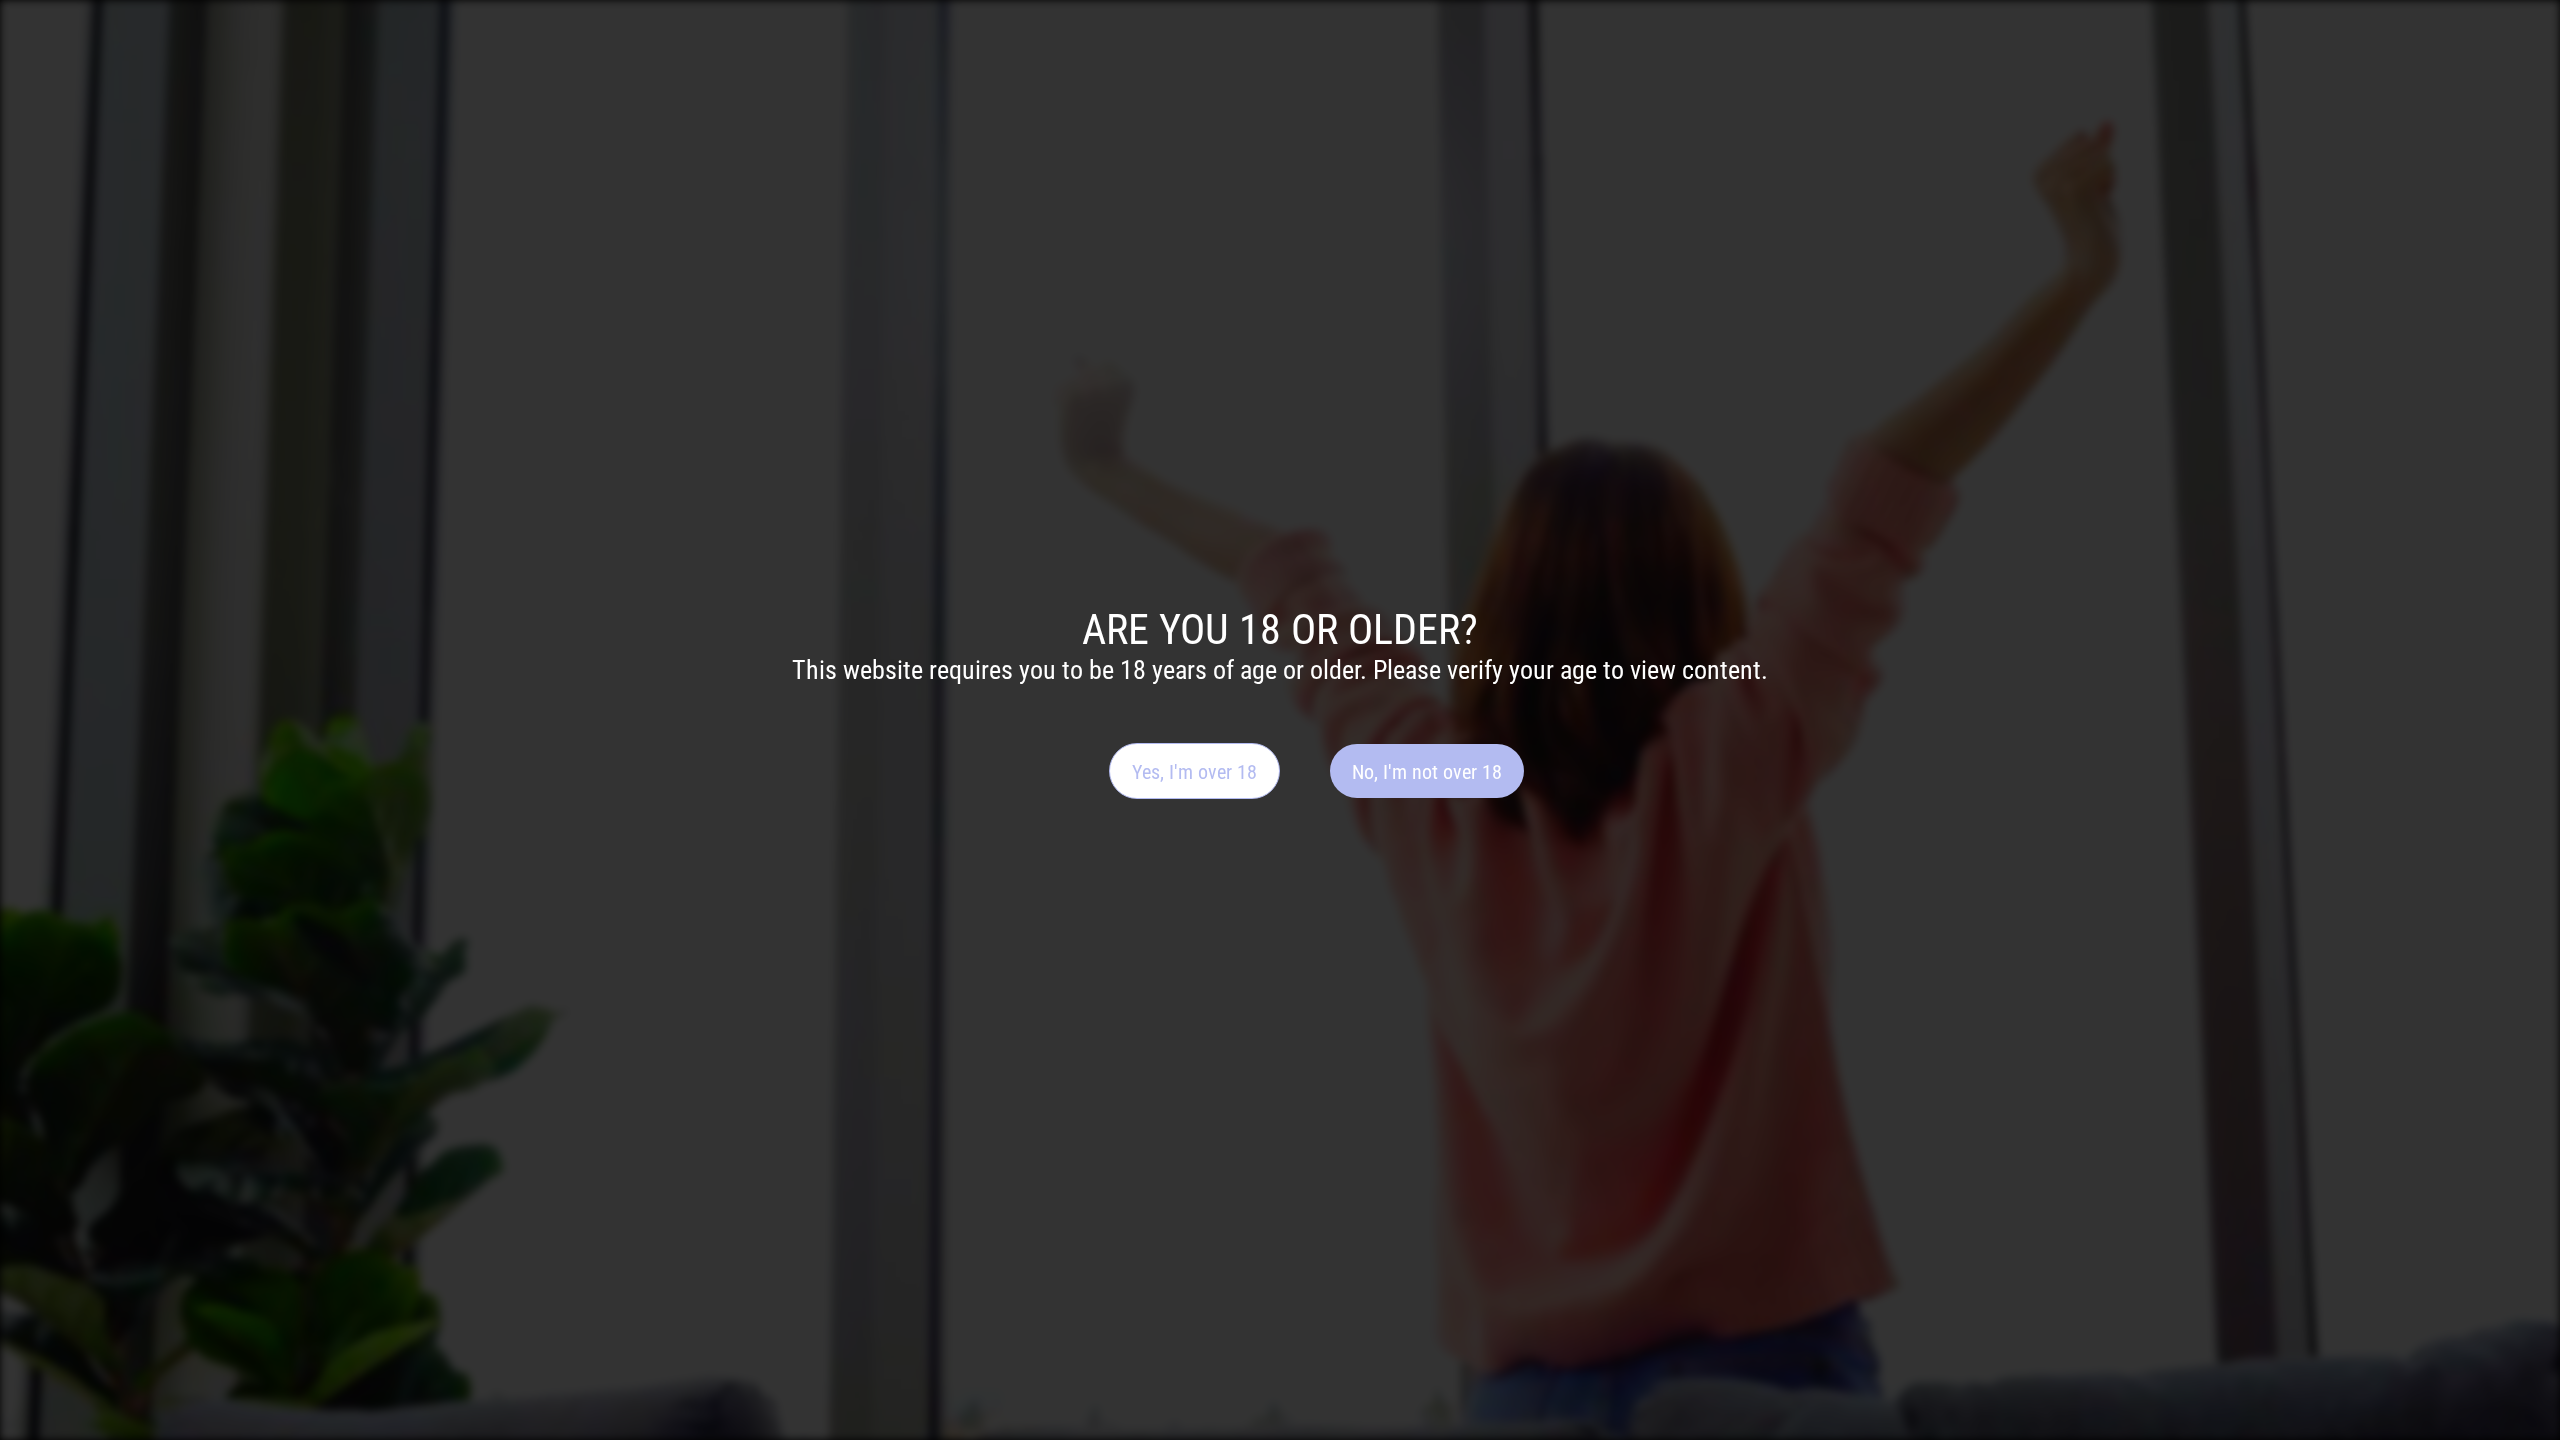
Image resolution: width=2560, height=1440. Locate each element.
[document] (1280, 720)
